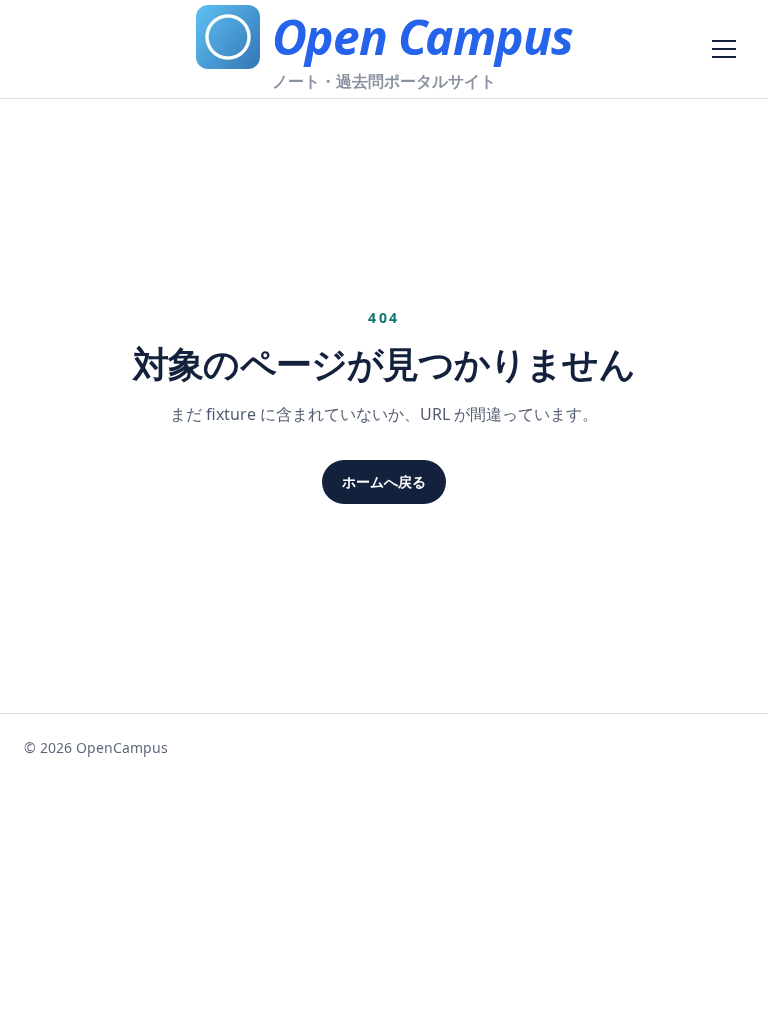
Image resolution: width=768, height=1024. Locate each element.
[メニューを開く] (724, 49)
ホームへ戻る (384, 481)
